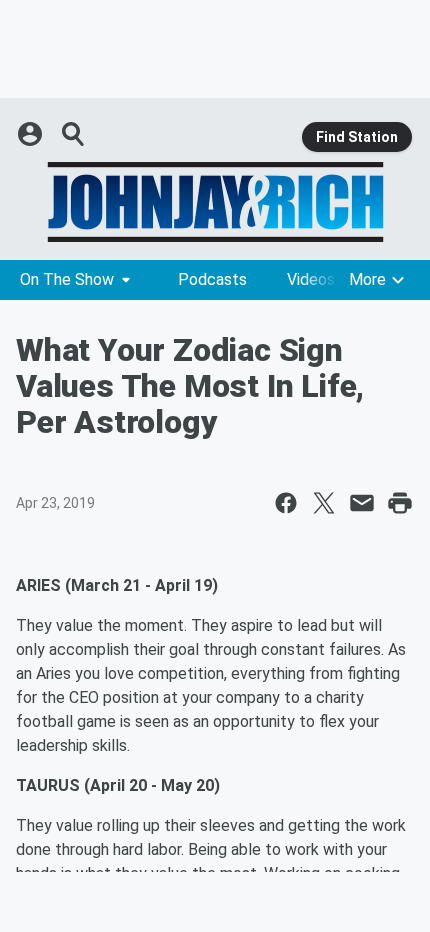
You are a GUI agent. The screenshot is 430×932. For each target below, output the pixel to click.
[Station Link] (215, 202)
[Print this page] (400, 503)
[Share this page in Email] (362, 503)
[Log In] (32, 134)
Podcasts (212, 279)
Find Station (357, 137)
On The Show (67, 279)
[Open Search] (74, 134)
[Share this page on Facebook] (286, 503)
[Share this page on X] (324, 503)
